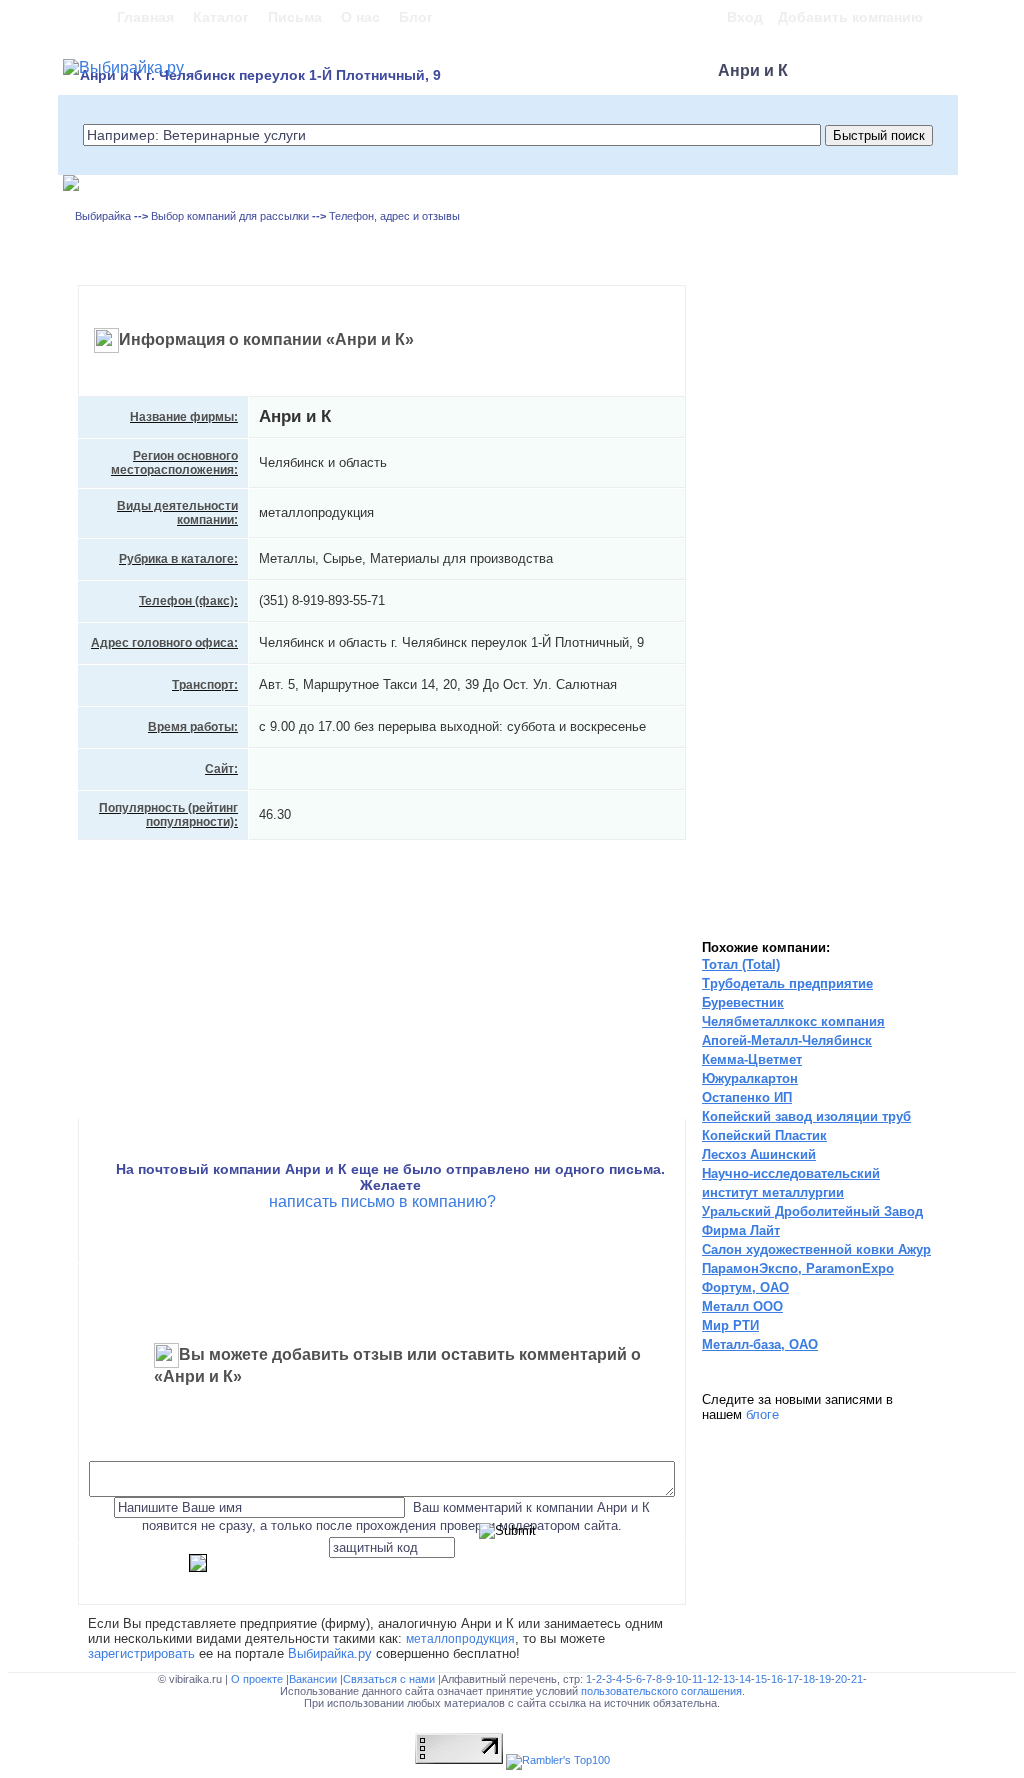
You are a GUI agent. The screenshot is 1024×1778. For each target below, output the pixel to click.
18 (809, 1679)
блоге (762, 1414)
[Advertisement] (777, 610)
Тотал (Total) (741, 964)
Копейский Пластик (764, 1135)
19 (825, 1679)
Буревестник (743, 1002)
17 (793, 1679)
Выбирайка (103, 216)
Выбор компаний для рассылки (230, 216)
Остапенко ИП (747, 1097)
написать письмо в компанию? (382, 1201)
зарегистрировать (141, 1653)
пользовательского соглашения (661, 1691)
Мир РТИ (730, 1325)
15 (761, 1679)
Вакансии (314, 1679)
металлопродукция (460, 1638)
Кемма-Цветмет (752, 1059)
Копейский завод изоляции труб (806, 1116)
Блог (416, 17)
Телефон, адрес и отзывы (394, 216)
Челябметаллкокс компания (793, 1021)
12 (713, 1679)
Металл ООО (742, 1306)
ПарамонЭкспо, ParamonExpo (798, 1268)
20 (841, 1679)
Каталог (221, 17)
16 (777, 1679)
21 (857, 1679)
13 (729, 1679)
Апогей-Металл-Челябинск (787, 1040)
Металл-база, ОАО (760, 1344)
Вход (745, 17)
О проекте (258, 1679)
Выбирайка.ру (330, 1653)
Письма (295, 17)
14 (745, 1679)
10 (682, 1679)
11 (697, 1679)
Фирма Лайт (741, 1230)
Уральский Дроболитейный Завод (812, 1211)
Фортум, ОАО (745, 1287)
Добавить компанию (850, 17)
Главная (145, 17)
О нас (360, 17)
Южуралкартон (750, 1078)
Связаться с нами (390, 1679)
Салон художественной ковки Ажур (816, 1249)
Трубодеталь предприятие (787, 983)
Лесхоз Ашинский (759, 1154)
